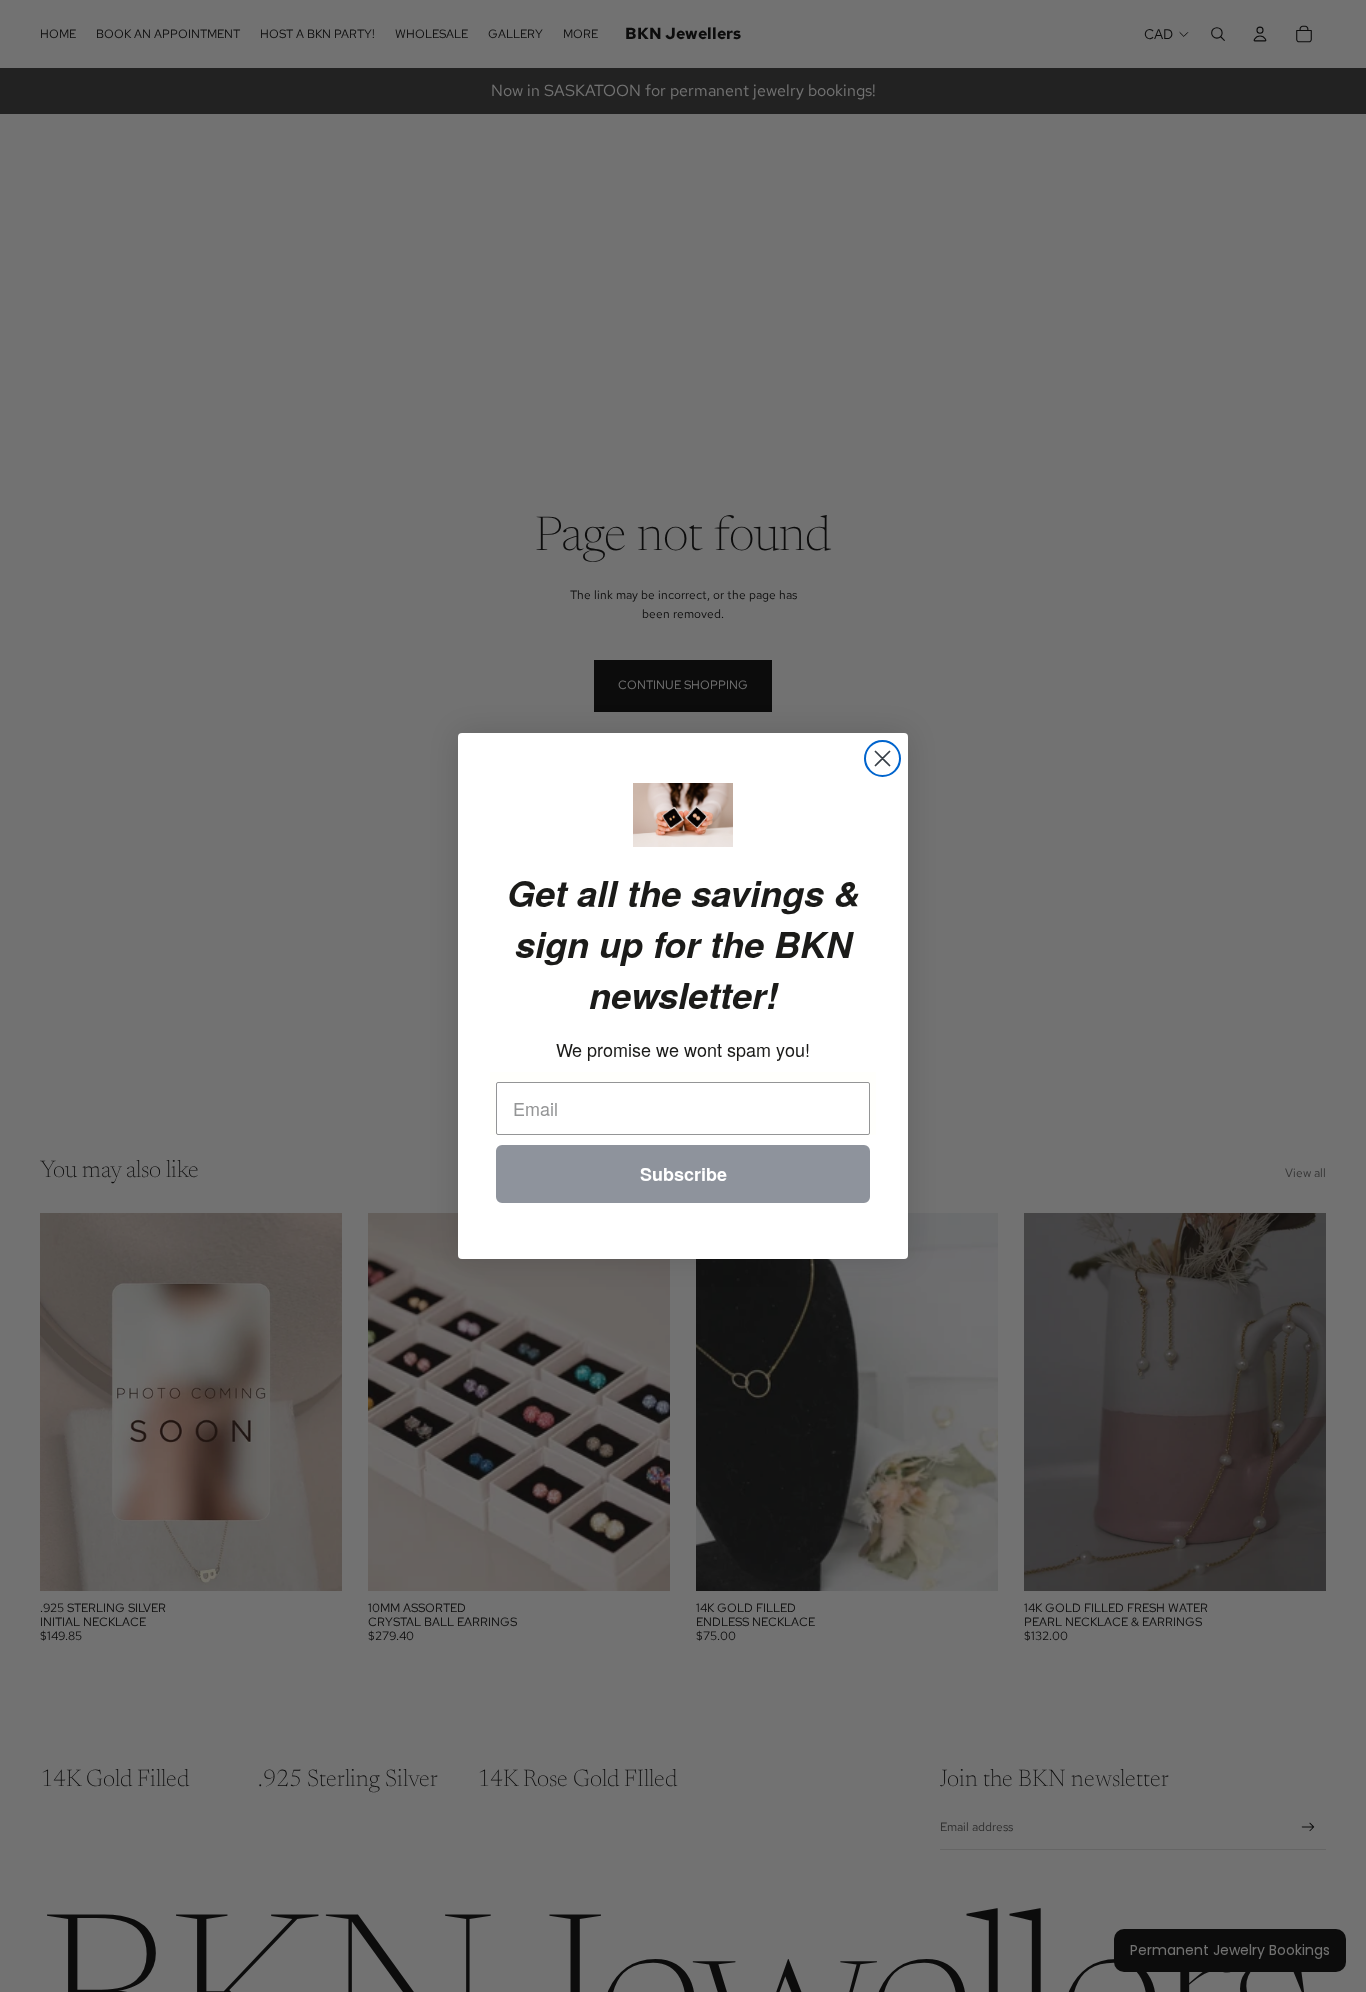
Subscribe (683, 1174)
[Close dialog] (882, 758)
